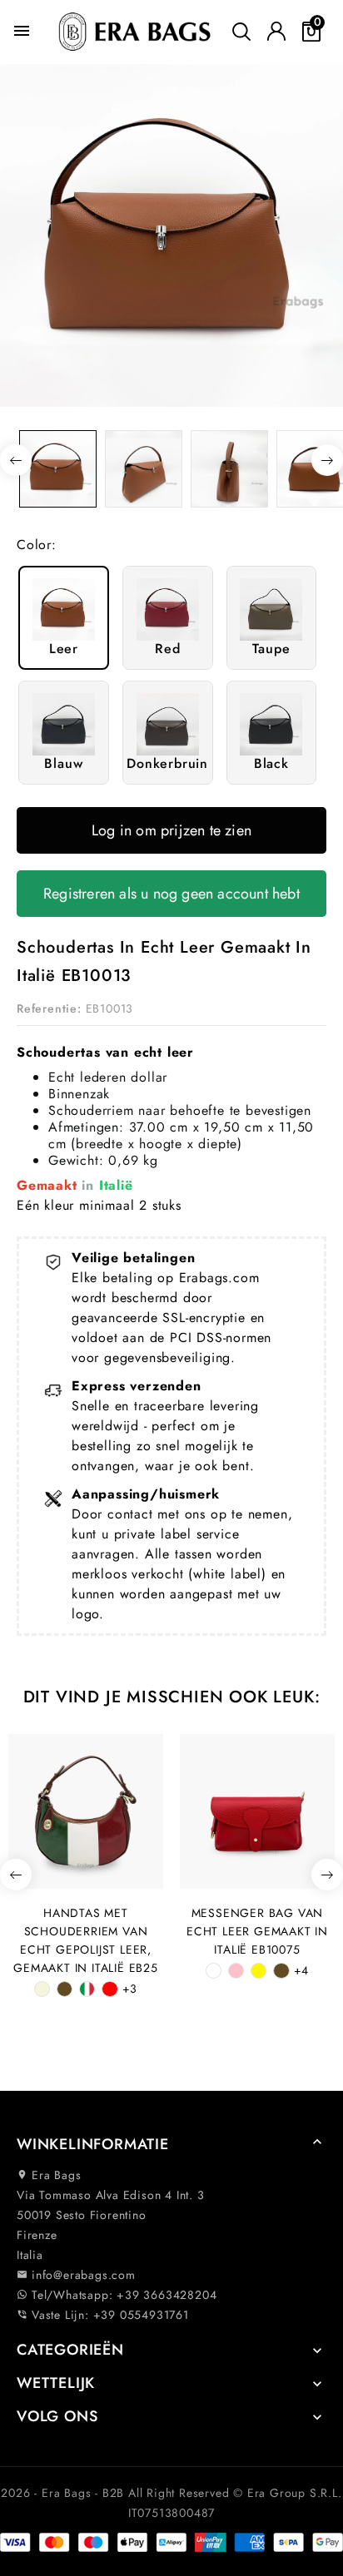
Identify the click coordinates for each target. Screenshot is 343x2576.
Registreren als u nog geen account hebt (171, 894)
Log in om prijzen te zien (171, 830)
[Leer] (65, 1989)
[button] (171, 2145)
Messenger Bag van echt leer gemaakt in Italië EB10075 (257, 1931)
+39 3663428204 (167, 2295)
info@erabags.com (76, 2275)
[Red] (109, 1989)
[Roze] (236, 1971)
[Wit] (214, 1971)
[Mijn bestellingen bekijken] (276, 32)
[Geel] (258, 1971)
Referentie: (49, 1008)
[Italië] (87, 1989)
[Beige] (42, 1989)
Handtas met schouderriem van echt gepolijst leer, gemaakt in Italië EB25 (86, 1940)
